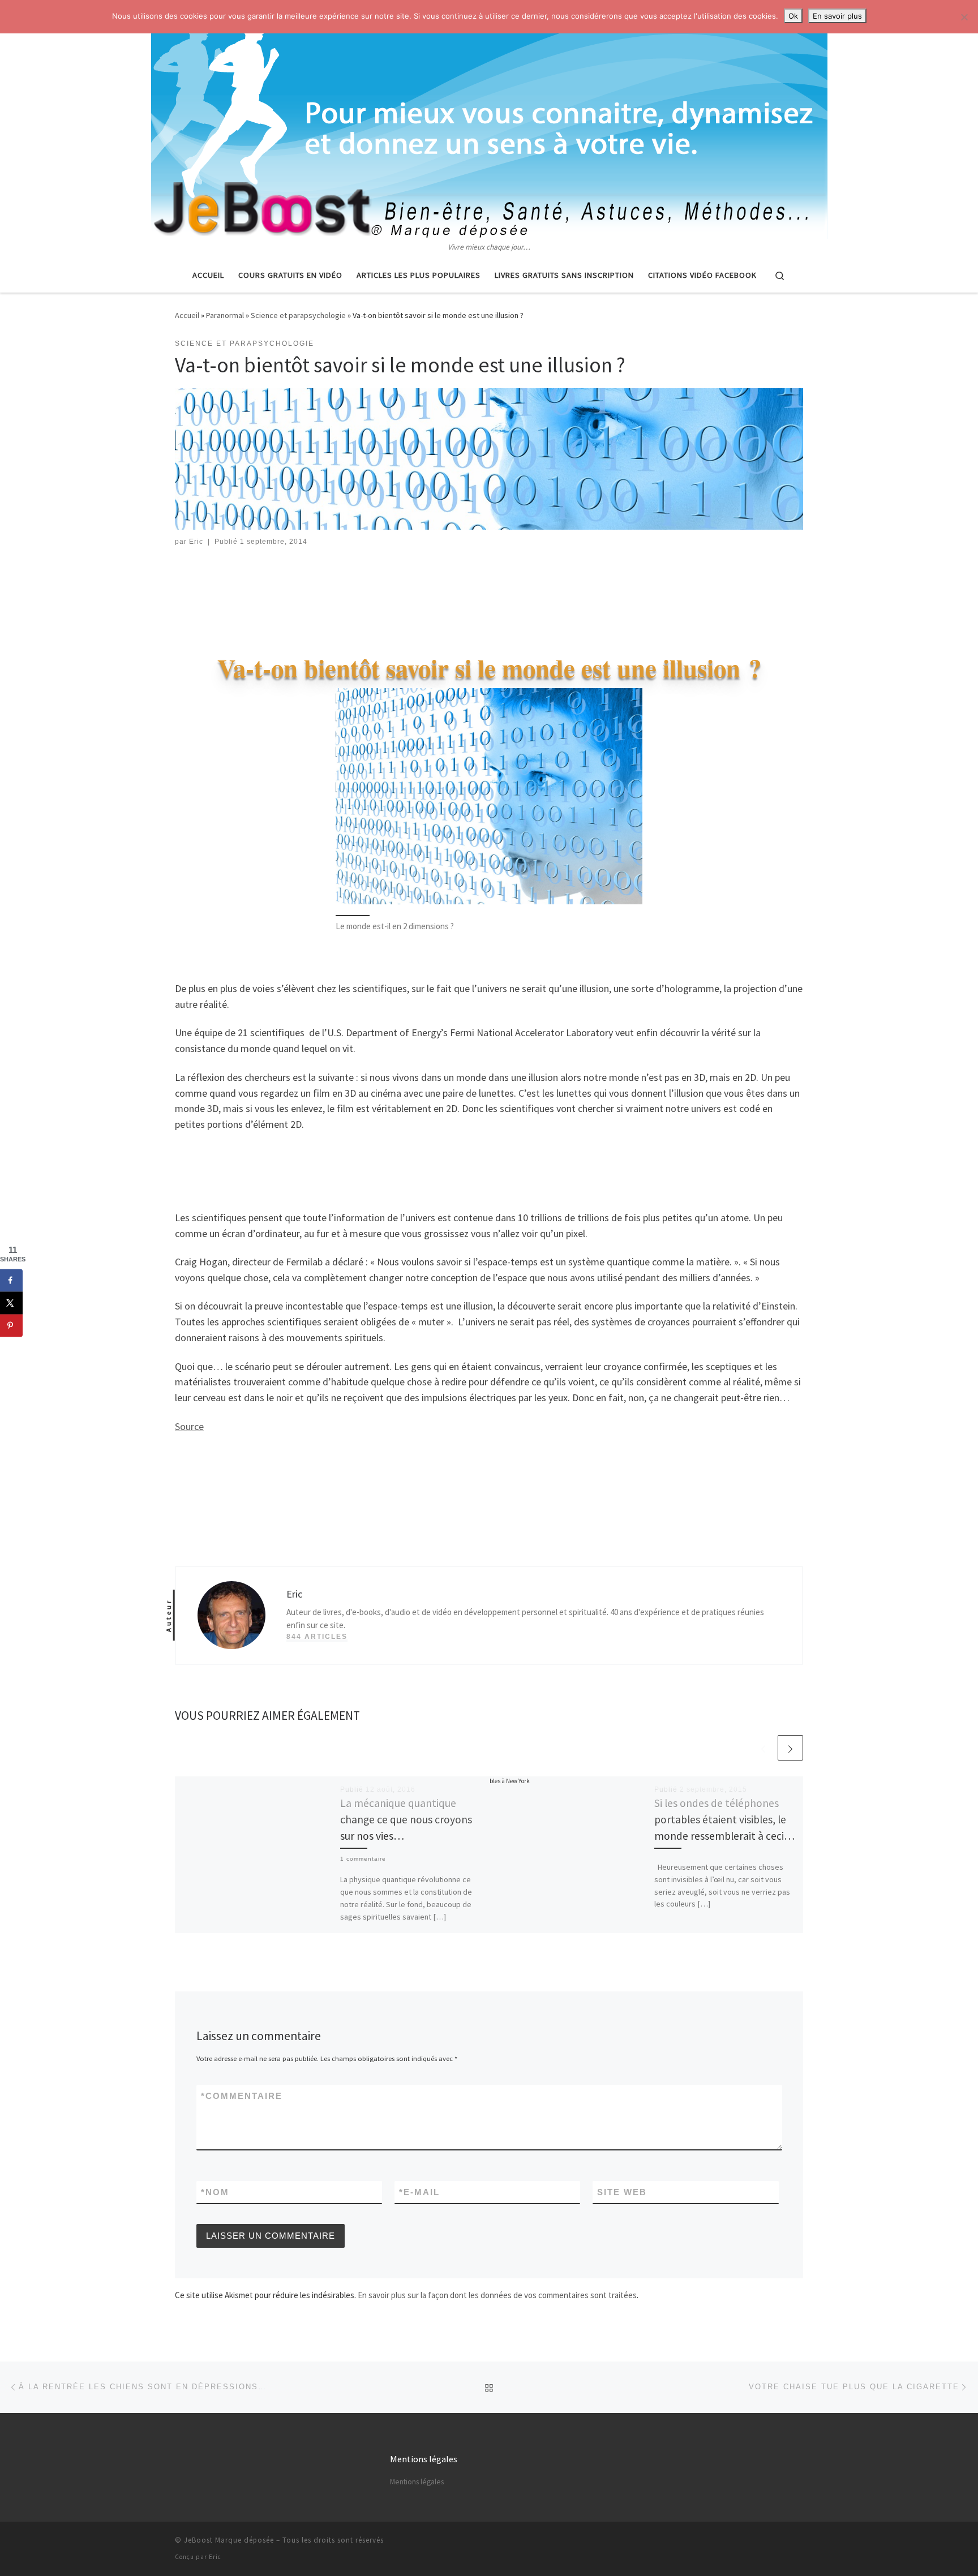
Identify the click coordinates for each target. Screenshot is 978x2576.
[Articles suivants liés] (790, 1748)
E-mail (419, 2192)
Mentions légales (417, 2482)
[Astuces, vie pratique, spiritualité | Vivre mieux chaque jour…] (489, 121)
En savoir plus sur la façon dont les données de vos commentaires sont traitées (497, 2295)
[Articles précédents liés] (763, 1748)
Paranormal (225, 315)
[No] (964, 17)
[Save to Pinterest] (11, 1325)
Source (189, 1426)
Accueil (187, 315)
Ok (793, 16)
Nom (215, 2192)
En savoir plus (837, 16)
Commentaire (242, 2096)
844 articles (317, 1637)
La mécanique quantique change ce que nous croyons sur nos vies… (406, 1819)
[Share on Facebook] (11, 1280)
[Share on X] (11, 1303)
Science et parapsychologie (298, 315)
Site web (622, 2192)
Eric (196, 542)
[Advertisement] (489, 590)
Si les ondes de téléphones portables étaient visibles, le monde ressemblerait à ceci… (724, 1819)
